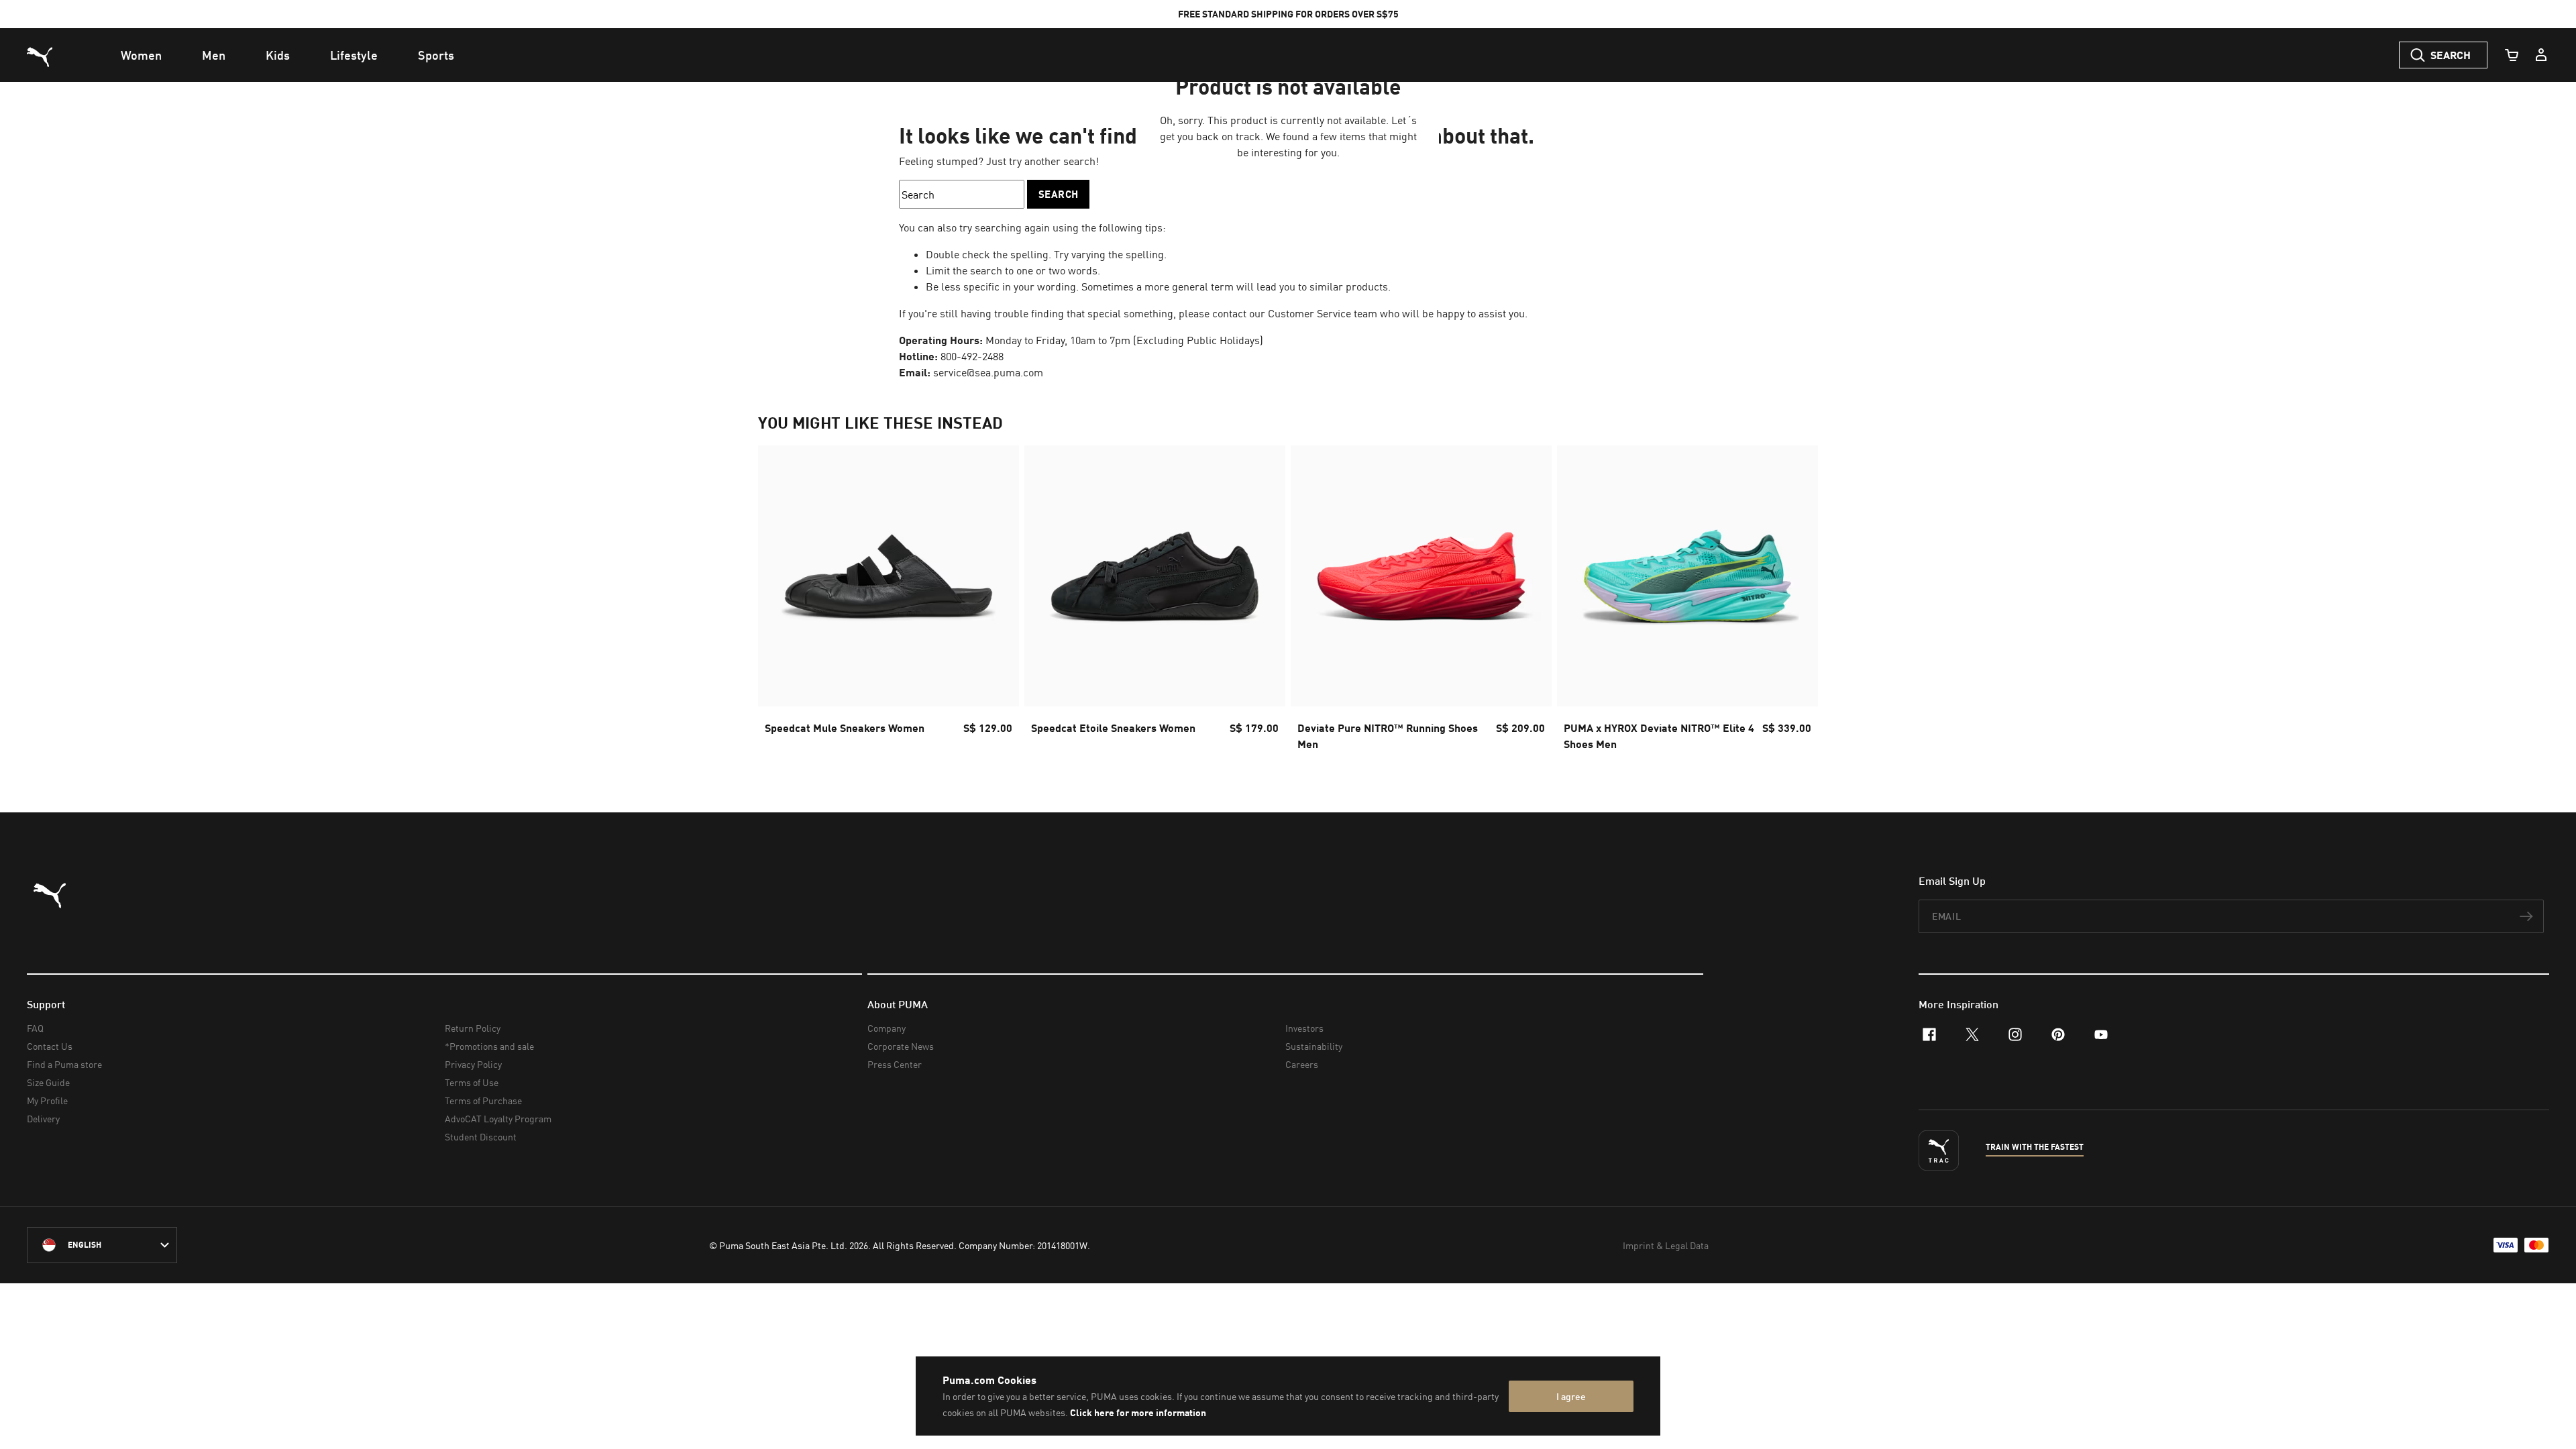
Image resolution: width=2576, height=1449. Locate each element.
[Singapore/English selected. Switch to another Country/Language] (102, 1245)
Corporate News (901, 1046)
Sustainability (1314, 1046)
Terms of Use (472, 1082)
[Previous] (780, 602)
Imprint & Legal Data (1666, 1245)
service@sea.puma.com (988, 372)
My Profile (47, 1101)
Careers (1302, 1064)
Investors (1304, 1028)
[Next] (1796, 602)
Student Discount (481, 1137)
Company (887, 1028)
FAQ (35, 1028)
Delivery (43, 1119)
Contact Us (50, 1046)
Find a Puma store (64, 1064)
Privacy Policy (473, 1064)
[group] (889, 602)
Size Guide (48, 1082)
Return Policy (473, 1028)
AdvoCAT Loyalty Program (498, 1119)
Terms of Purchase (483, 1101)
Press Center (895, 1064)
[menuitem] (141, 55)
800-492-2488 (972, 356)
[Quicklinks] (2541, 55)
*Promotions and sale (489, 1046)
